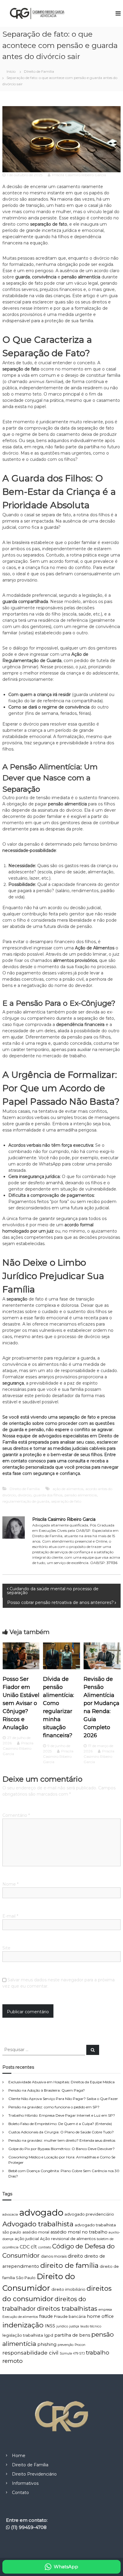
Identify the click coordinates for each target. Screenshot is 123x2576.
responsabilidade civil (30, 2353)
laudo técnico (91, 2326)
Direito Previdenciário (34, 2474)
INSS (50, 2326)
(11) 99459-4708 (29, 2527)
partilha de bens (72, 2335)
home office (100, 2316)
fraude (46, 2316)
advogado (41, 2212)
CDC (25, 2247)
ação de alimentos (68, 1489)
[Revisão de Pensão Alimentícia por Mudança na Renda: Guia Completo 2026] (102, 1656)
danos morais (54, 2256)
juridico (62, 2326)
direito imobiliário (68, 2289)
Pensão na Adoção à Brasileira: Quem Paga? (47, 2090)
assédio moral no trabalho (79, 2232)
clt (34, 2247)
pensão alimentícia (81, 1495)
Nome (10, 1884)
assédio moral (36, 2232)
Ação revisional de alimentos (68, 2239)
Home (19, 2456)
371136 (112, 1563)
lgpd (49, 2335)
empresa (105, 2310)
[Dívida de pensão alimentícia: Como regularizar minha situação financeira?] (61, 1656)
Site (6, 1948)
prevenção (66, 2345)
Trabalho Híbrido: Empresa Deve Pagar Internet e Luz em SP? (62, 2115)
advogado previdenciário (89, 2214)
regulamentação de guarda (26, 1501)
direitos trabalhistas (67, 2308)
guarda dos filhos (48, 1495)
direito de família (69, 2265)
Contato (20, 2493)
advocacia (10, 2215)
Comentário (16, 1815)
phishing (47, 2344)
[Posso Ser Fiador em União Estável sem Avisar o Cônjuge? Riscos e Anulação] (21, 1656)
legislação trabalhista (23, 2335)
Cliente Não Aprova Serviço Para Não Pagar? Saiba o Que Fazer (63, 2099)
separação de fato (66, 1501)
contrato (45, 2247)
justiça (74, 2326)
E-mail (10, 1916)
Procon (80, 2345)
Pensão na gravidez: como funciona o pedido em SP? (54, 2107)
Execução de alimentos (20, 2317)
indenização (23, 2325)
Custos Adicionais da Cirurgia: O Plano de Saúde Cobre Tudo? (61, 2132)
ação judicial (27, 2239)
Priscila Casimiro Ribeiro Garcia (79, 175)
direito (75, 2256)
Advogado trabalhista (38, 2224)
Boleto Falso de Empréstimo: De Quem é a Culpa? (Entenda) (60, 2124)
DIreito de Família (39, 71)
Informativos (25, 2483)
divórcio (25, 1495)
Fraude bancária (70, 2317)
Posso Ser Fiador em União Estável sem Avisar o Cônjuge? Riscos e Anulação (21, 1703)
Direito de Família (30, 2465)
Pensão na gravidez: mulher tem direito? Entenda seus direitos (62, 2140)
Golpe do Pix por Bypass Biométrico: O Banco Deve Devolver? (61, 2149)
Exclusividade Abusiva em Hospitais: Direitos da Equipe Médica (61, 2082)
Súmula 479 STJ (72, 2353)
